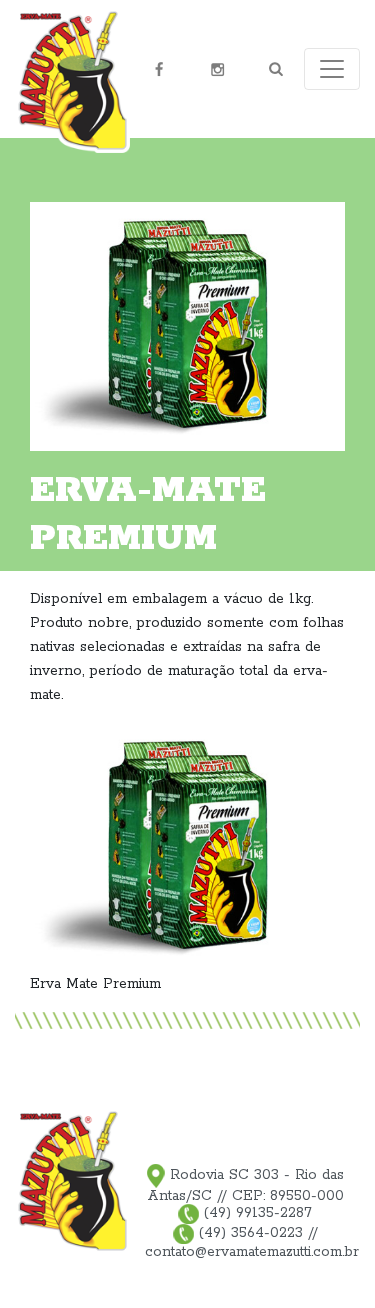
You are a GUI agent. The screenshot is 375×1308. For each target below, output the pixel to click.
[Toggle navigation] (332, 69)
